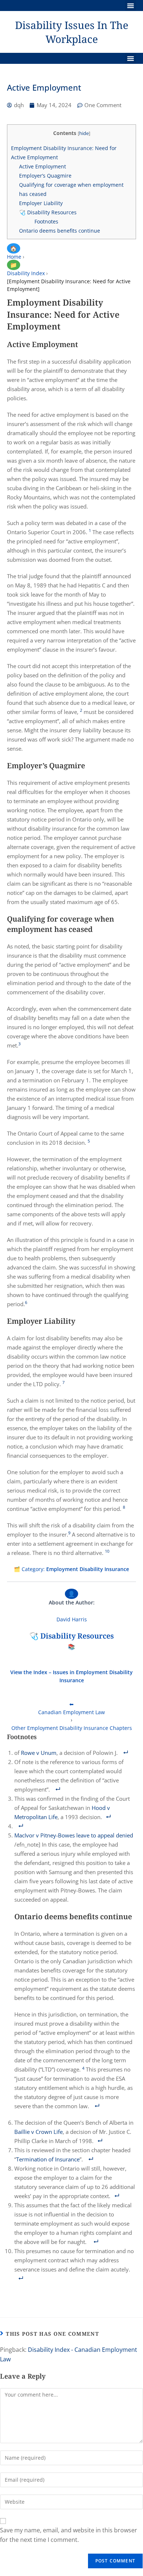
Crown (45, 2132)
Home (14, 257)
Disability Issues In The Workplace (72, 32)
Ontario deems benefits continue (60, 231)
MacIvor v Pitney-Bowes (45, 1835)
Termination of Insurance (48, 2159)
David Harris (72, 1619)
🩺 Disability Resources (48, 212)
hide (84, 133)
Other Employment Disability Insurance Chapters (72, 1728)
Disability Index (26, 273)
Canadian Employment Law (71, 1712)
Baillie (22, 2132)
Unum (49, 1753)
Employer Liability (41, 203)
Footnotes (46, 221)
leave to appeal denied (105, 1835)
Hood (99, 1808)
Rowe (28, 1753)
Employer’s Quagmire (45, 176)
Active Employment (43, 166)
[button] (131, 6)
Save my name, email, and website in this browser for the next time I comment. (69, 2535)
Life (58, 2132)
